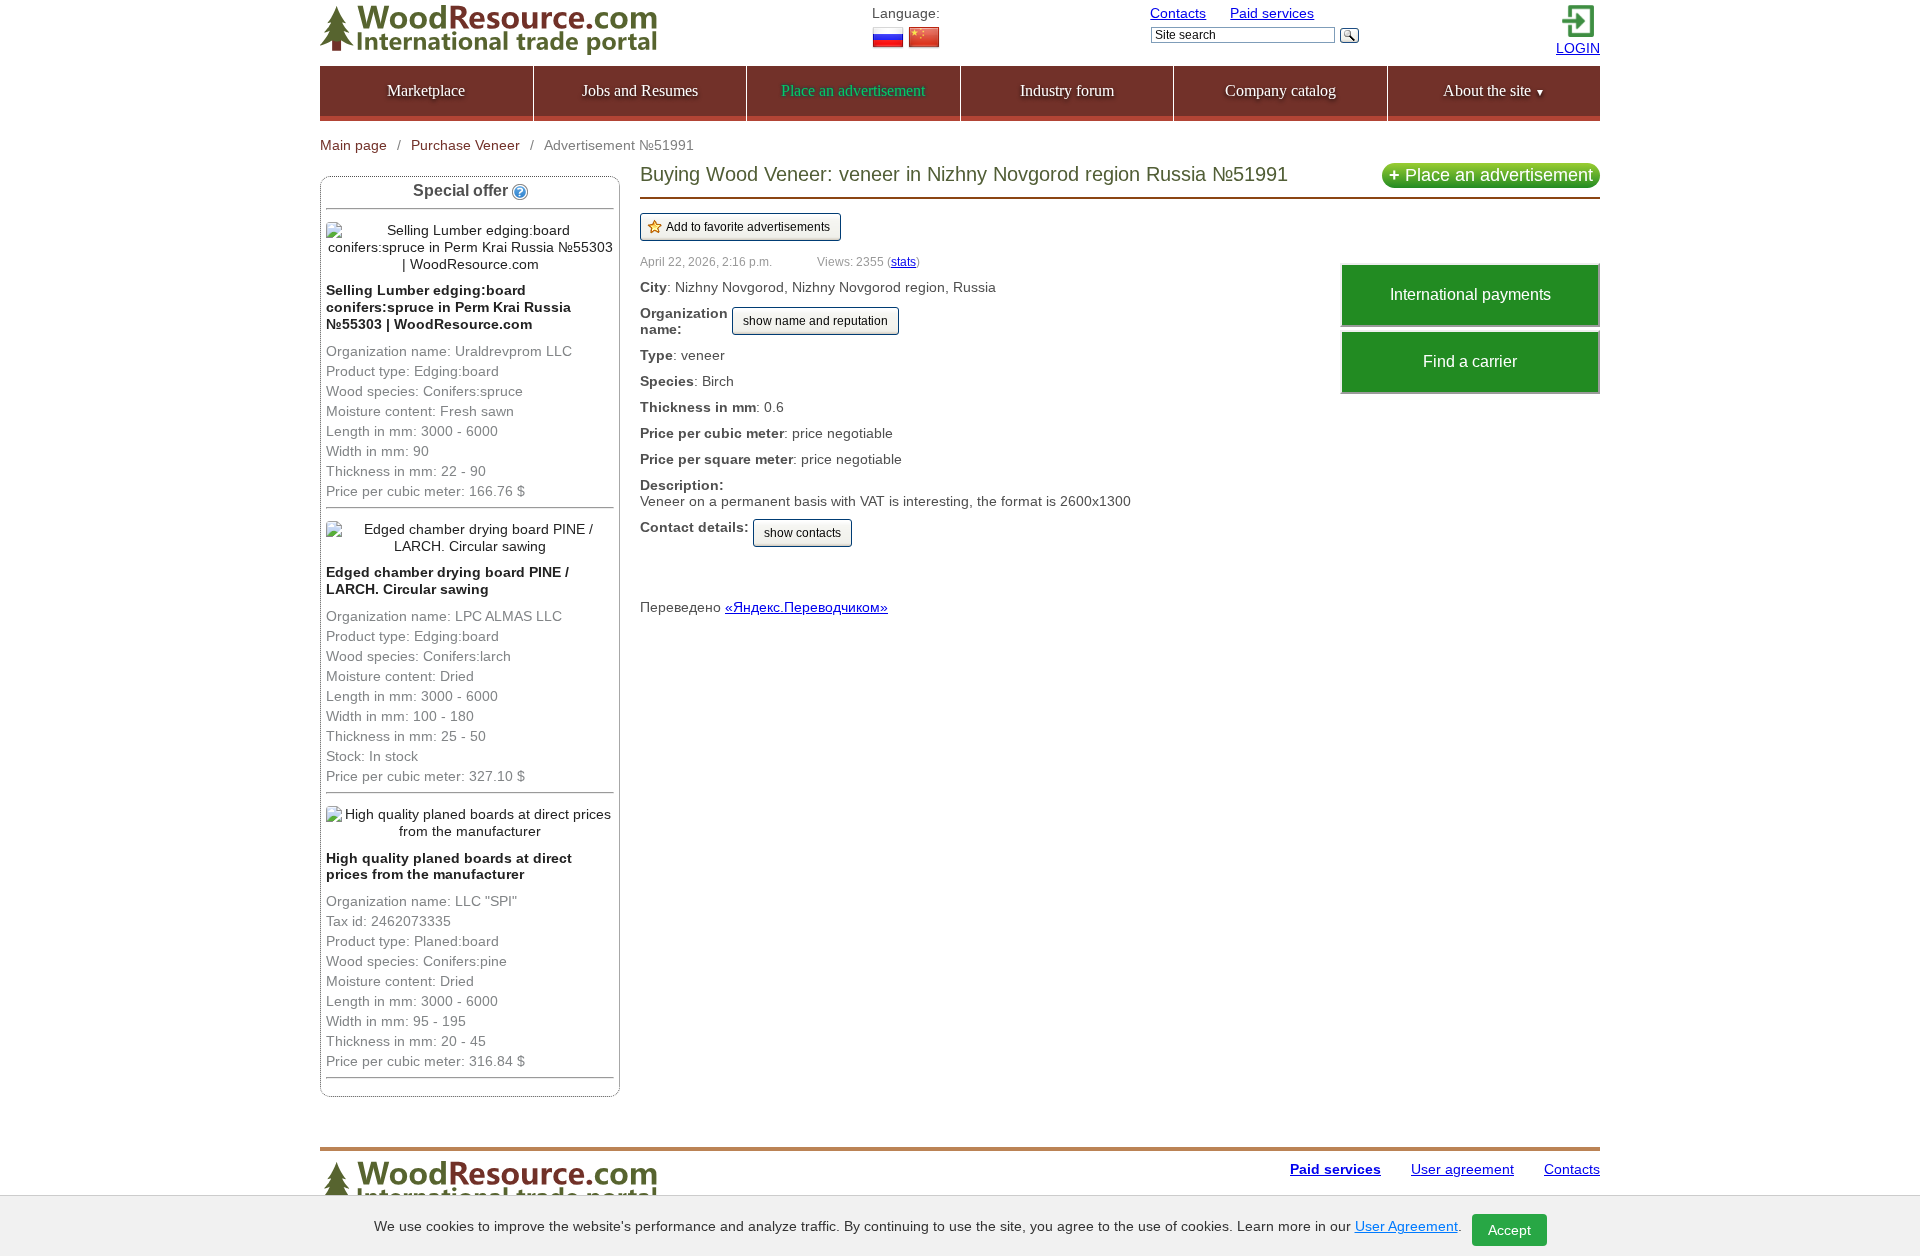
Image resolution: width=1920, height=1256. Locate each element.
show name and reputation (815, 321)
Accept (1509, 1230)
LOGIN (1578, 48)
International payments (1470, 294)
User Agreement (1406, 1226)
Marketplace (426, 90)
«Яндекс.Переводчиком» (806, 607)
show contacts (802, 533)
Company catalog (1280, 90)
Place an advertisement (1491, 175)
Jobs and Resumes (640, 90)
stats (903, 261)
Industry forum (1067, 90)
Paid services (1272, 13)
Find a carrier (1470, 361)
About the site (1494, 90)
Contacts (1178, 13)
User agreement (1462, 1169)
